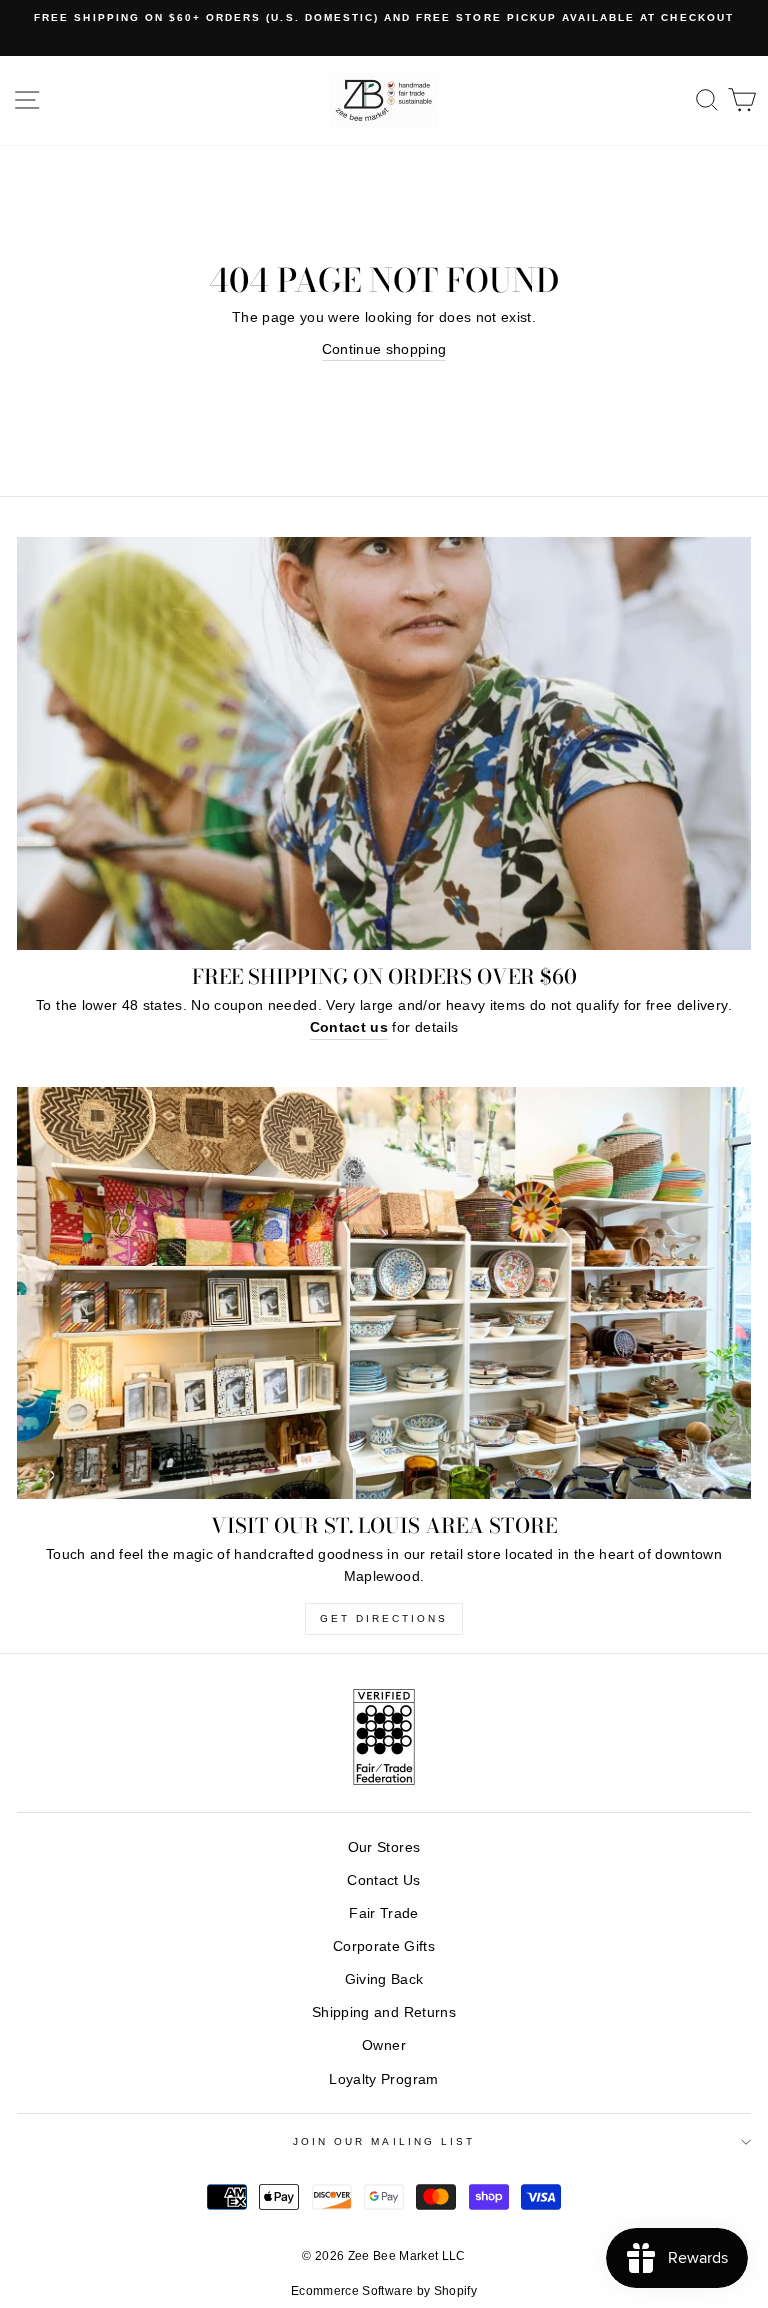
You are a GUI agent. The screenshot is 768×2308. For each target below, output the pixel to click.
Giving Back (384, 1979)
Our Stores (384, 1847)
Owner (384, 2045)
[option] (384, 18)
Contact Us (383, 1880)
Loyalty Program (383, 2079)
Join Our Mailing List (384, 2141)
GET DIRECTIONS (384, 1618)
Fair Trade (383, 1913)
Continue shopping (384, 349)
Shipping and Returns (384, 2012)
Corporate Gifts (384, 1946)
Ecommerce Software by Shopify (384, 2291)
